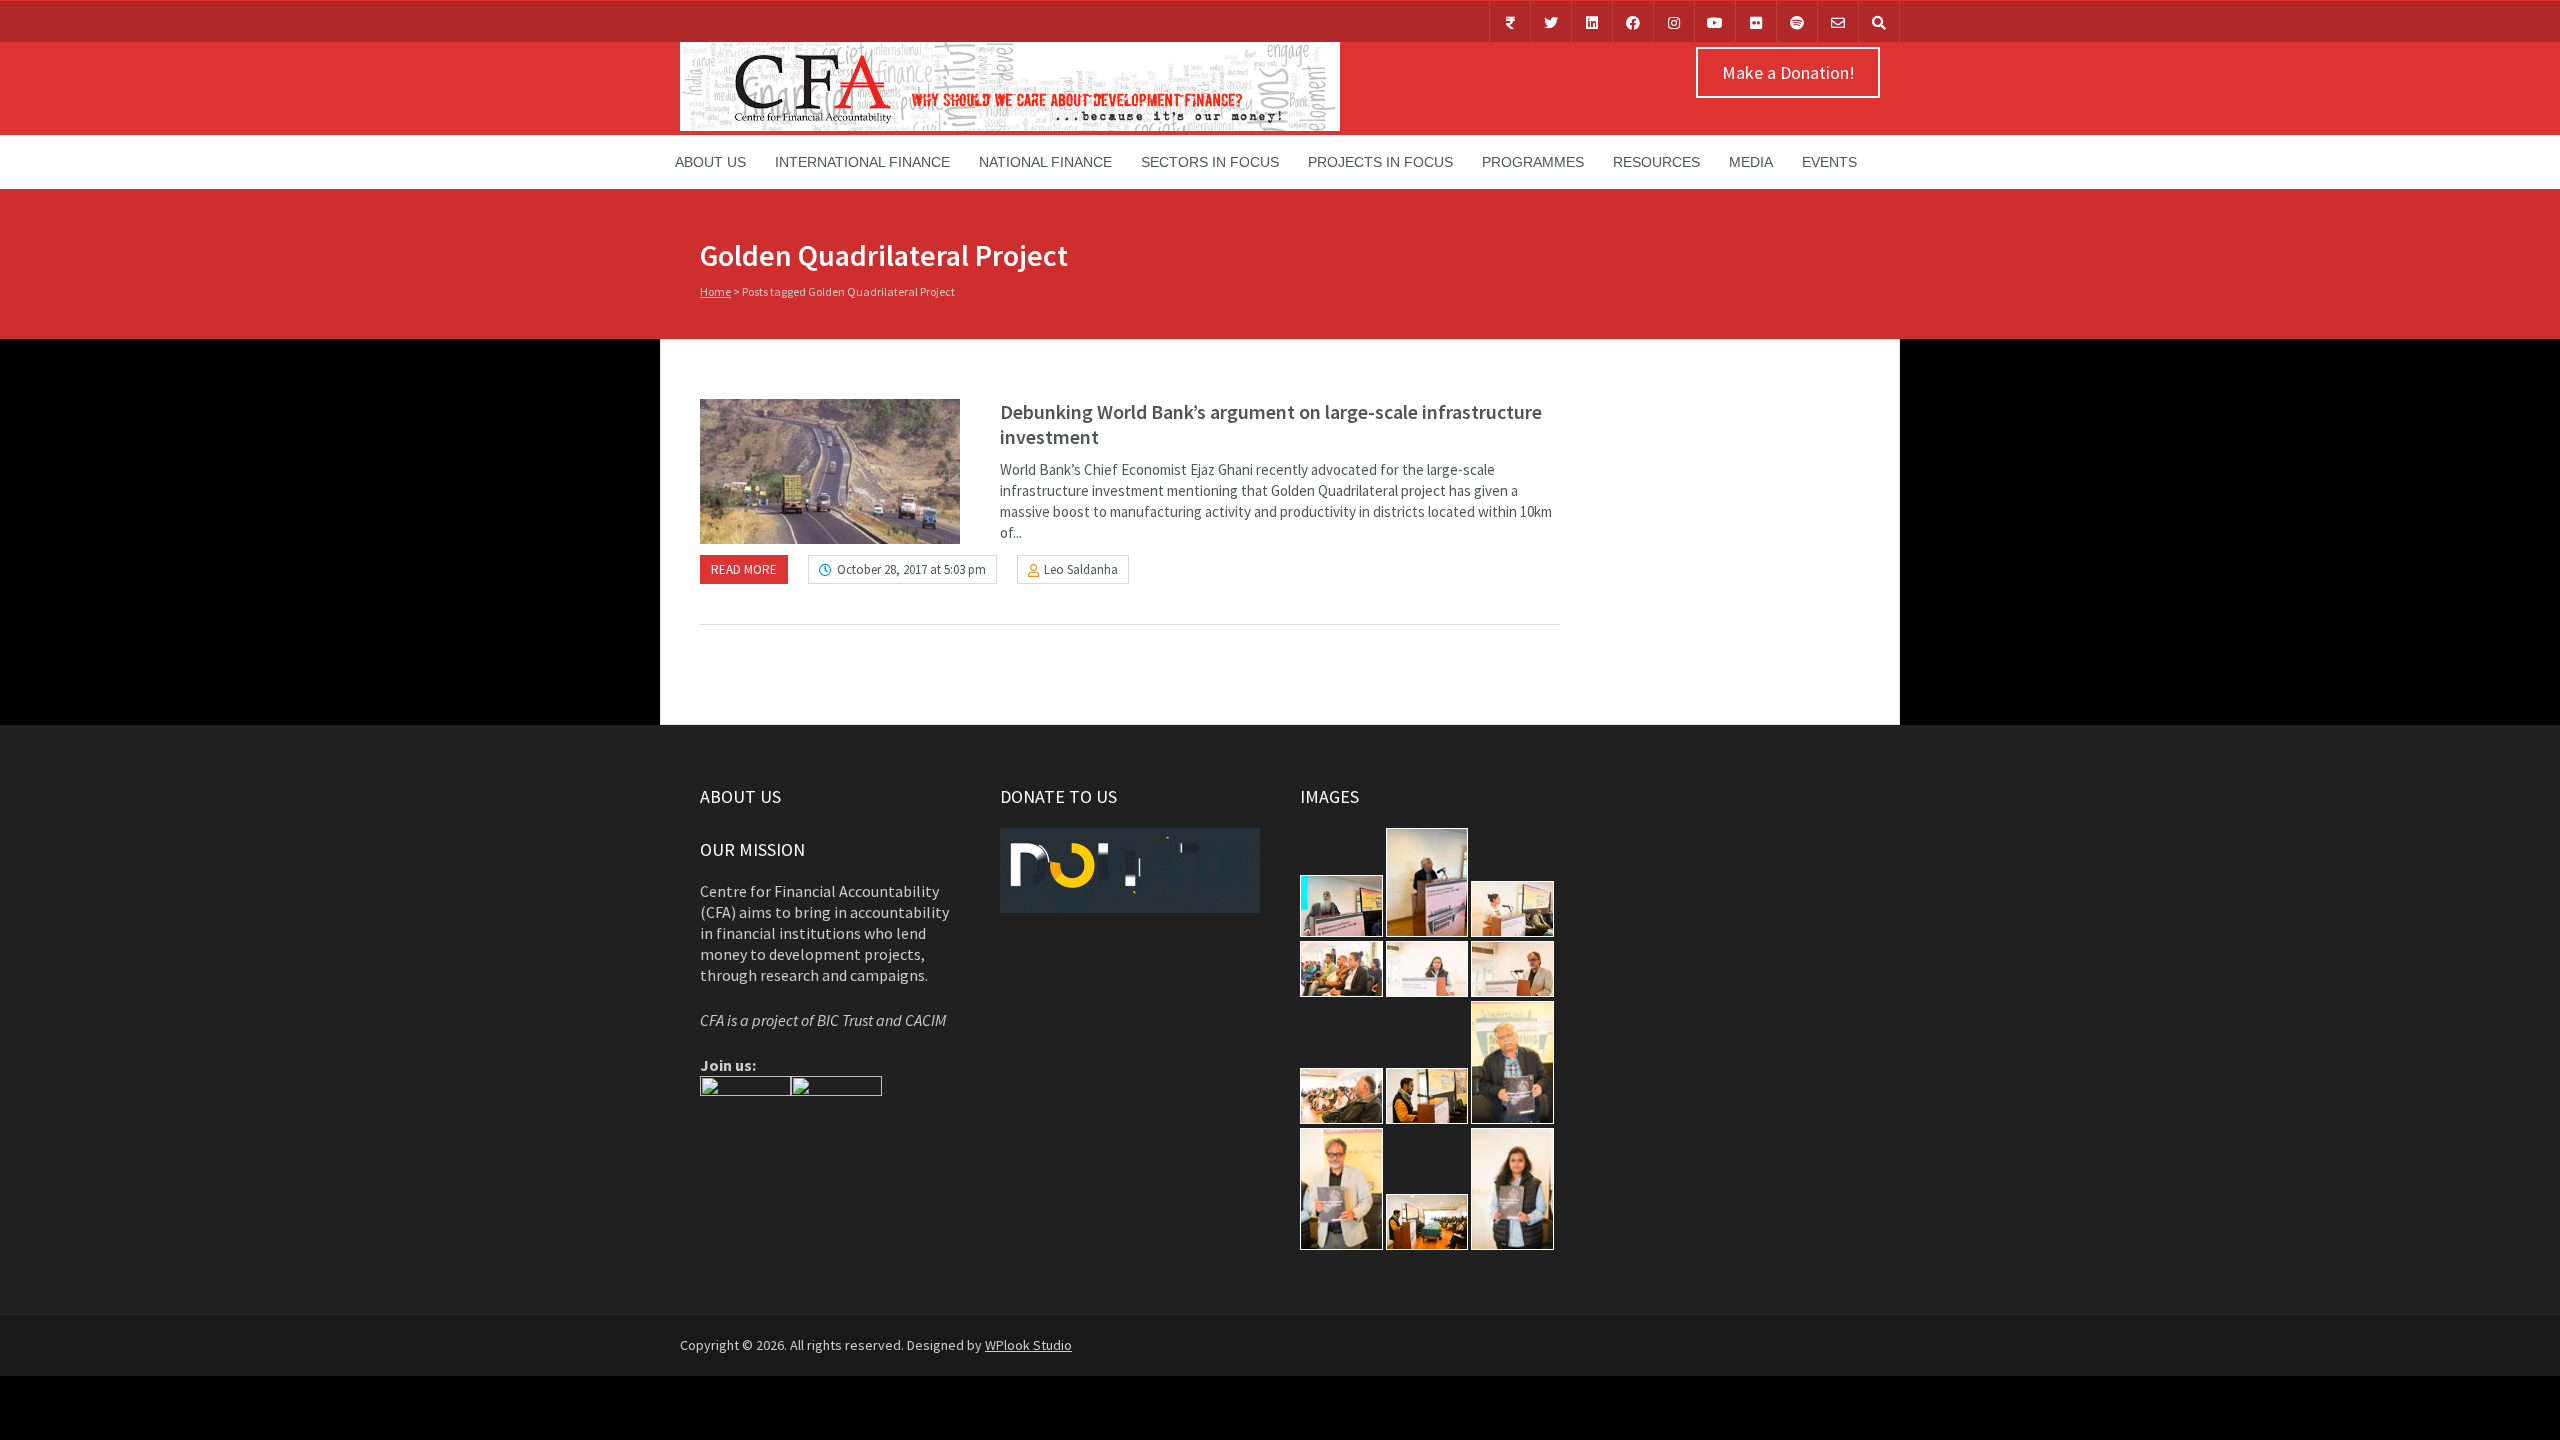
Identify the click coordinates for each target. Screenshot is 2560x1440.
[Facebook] (1633, 21)
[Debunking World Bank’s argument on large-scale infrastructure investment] (830, 471)
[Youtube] (1715, 21)
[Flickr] (1756, 21)
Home (715, 291)
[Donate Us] (1510, 21)
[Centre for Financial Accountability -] (1010, 126)
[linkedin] (1592, 21)
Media (1751, 162)
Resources (1656, 162)
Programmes (1533, 162)
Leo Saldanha (1081, 569)
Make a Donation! (1788, 72)
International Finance (862, 162)
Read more (744, 569)
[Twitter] (1551, 21)
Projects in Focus (1380, 162)
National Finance (1045, 162)
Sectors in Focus (1210, 162)
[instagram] (1674, 21)
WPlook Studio (1028, 1345)
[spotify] (1797, 21)
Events (1829, 162)
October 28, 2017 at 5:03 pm (911, 569)
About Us (710, 162)
